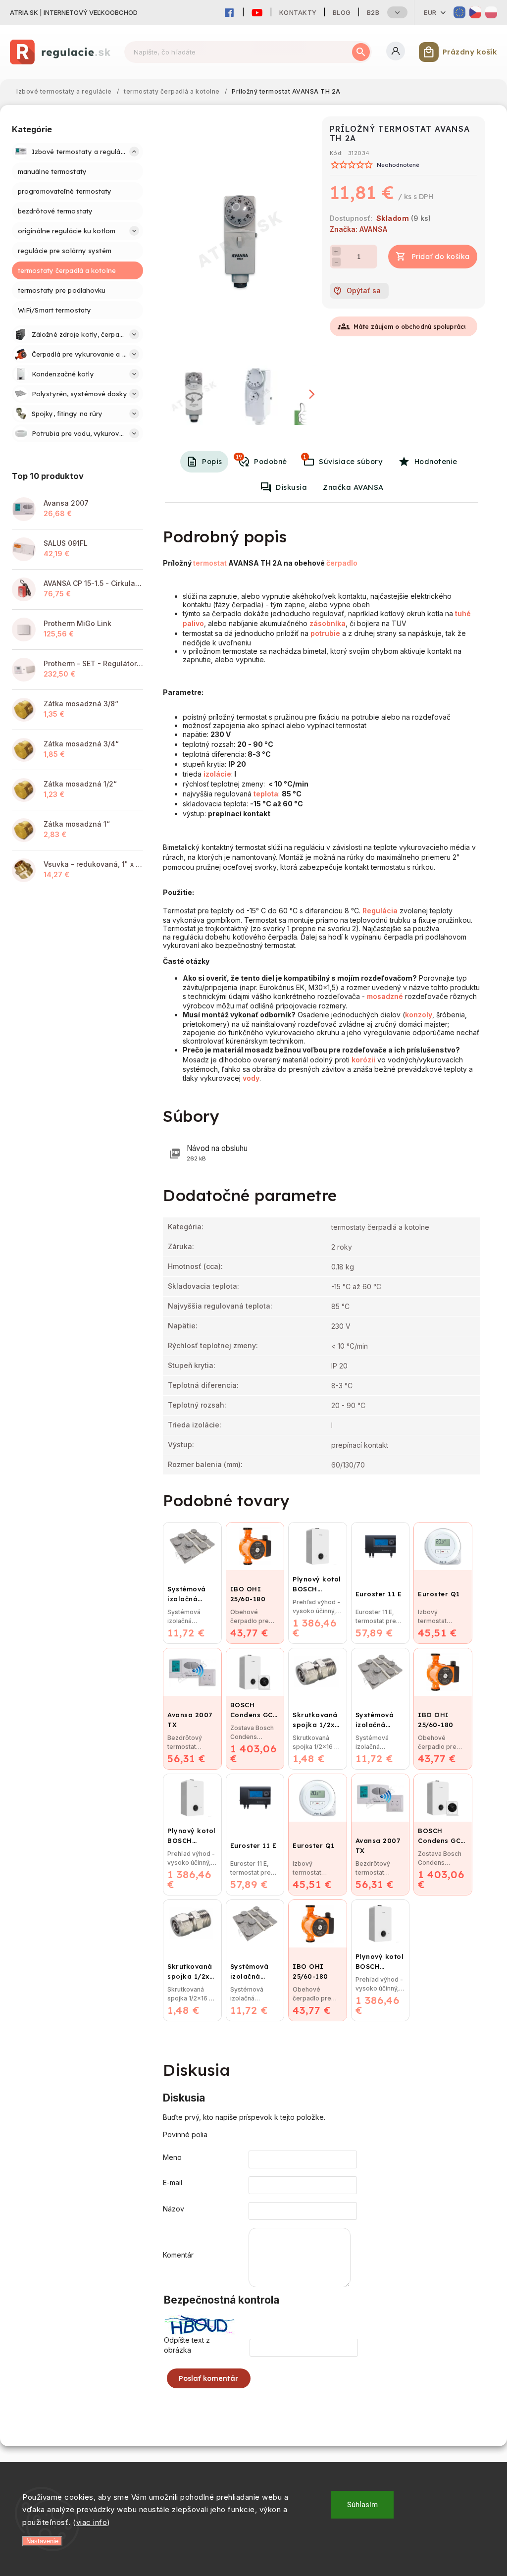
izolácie (217, 774)
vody (251, 1078)
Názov (174, 2209)
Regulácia (380, 911)
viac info (92, 2522)
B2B (373, 12)
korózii (363, 1060)
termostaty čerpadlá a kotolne (380, 1227)
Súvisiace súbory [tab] (343, 460)
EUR (430, 12)
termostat (210, 563)
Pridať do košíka (441, 257)
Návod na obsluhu (217, 1153)
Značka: (358, 229)
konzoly (419, 1015)
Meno (172, 2157)
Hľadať (361, 52)
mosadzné (385, 996)
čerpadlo (342, 563)
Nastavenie (42, 2541)
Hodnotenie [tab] (436, 462)
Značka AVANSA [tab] (353, 487)
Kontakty (298, 12)
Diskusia (291, 487)
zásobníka (328, 623)
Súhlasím (362, 2505)
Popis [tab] (212, 462)
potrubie (325, 633)
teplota (266, 794)
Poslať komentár (209, 2378)
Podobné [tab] (261, 460)
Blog (342, 12)
